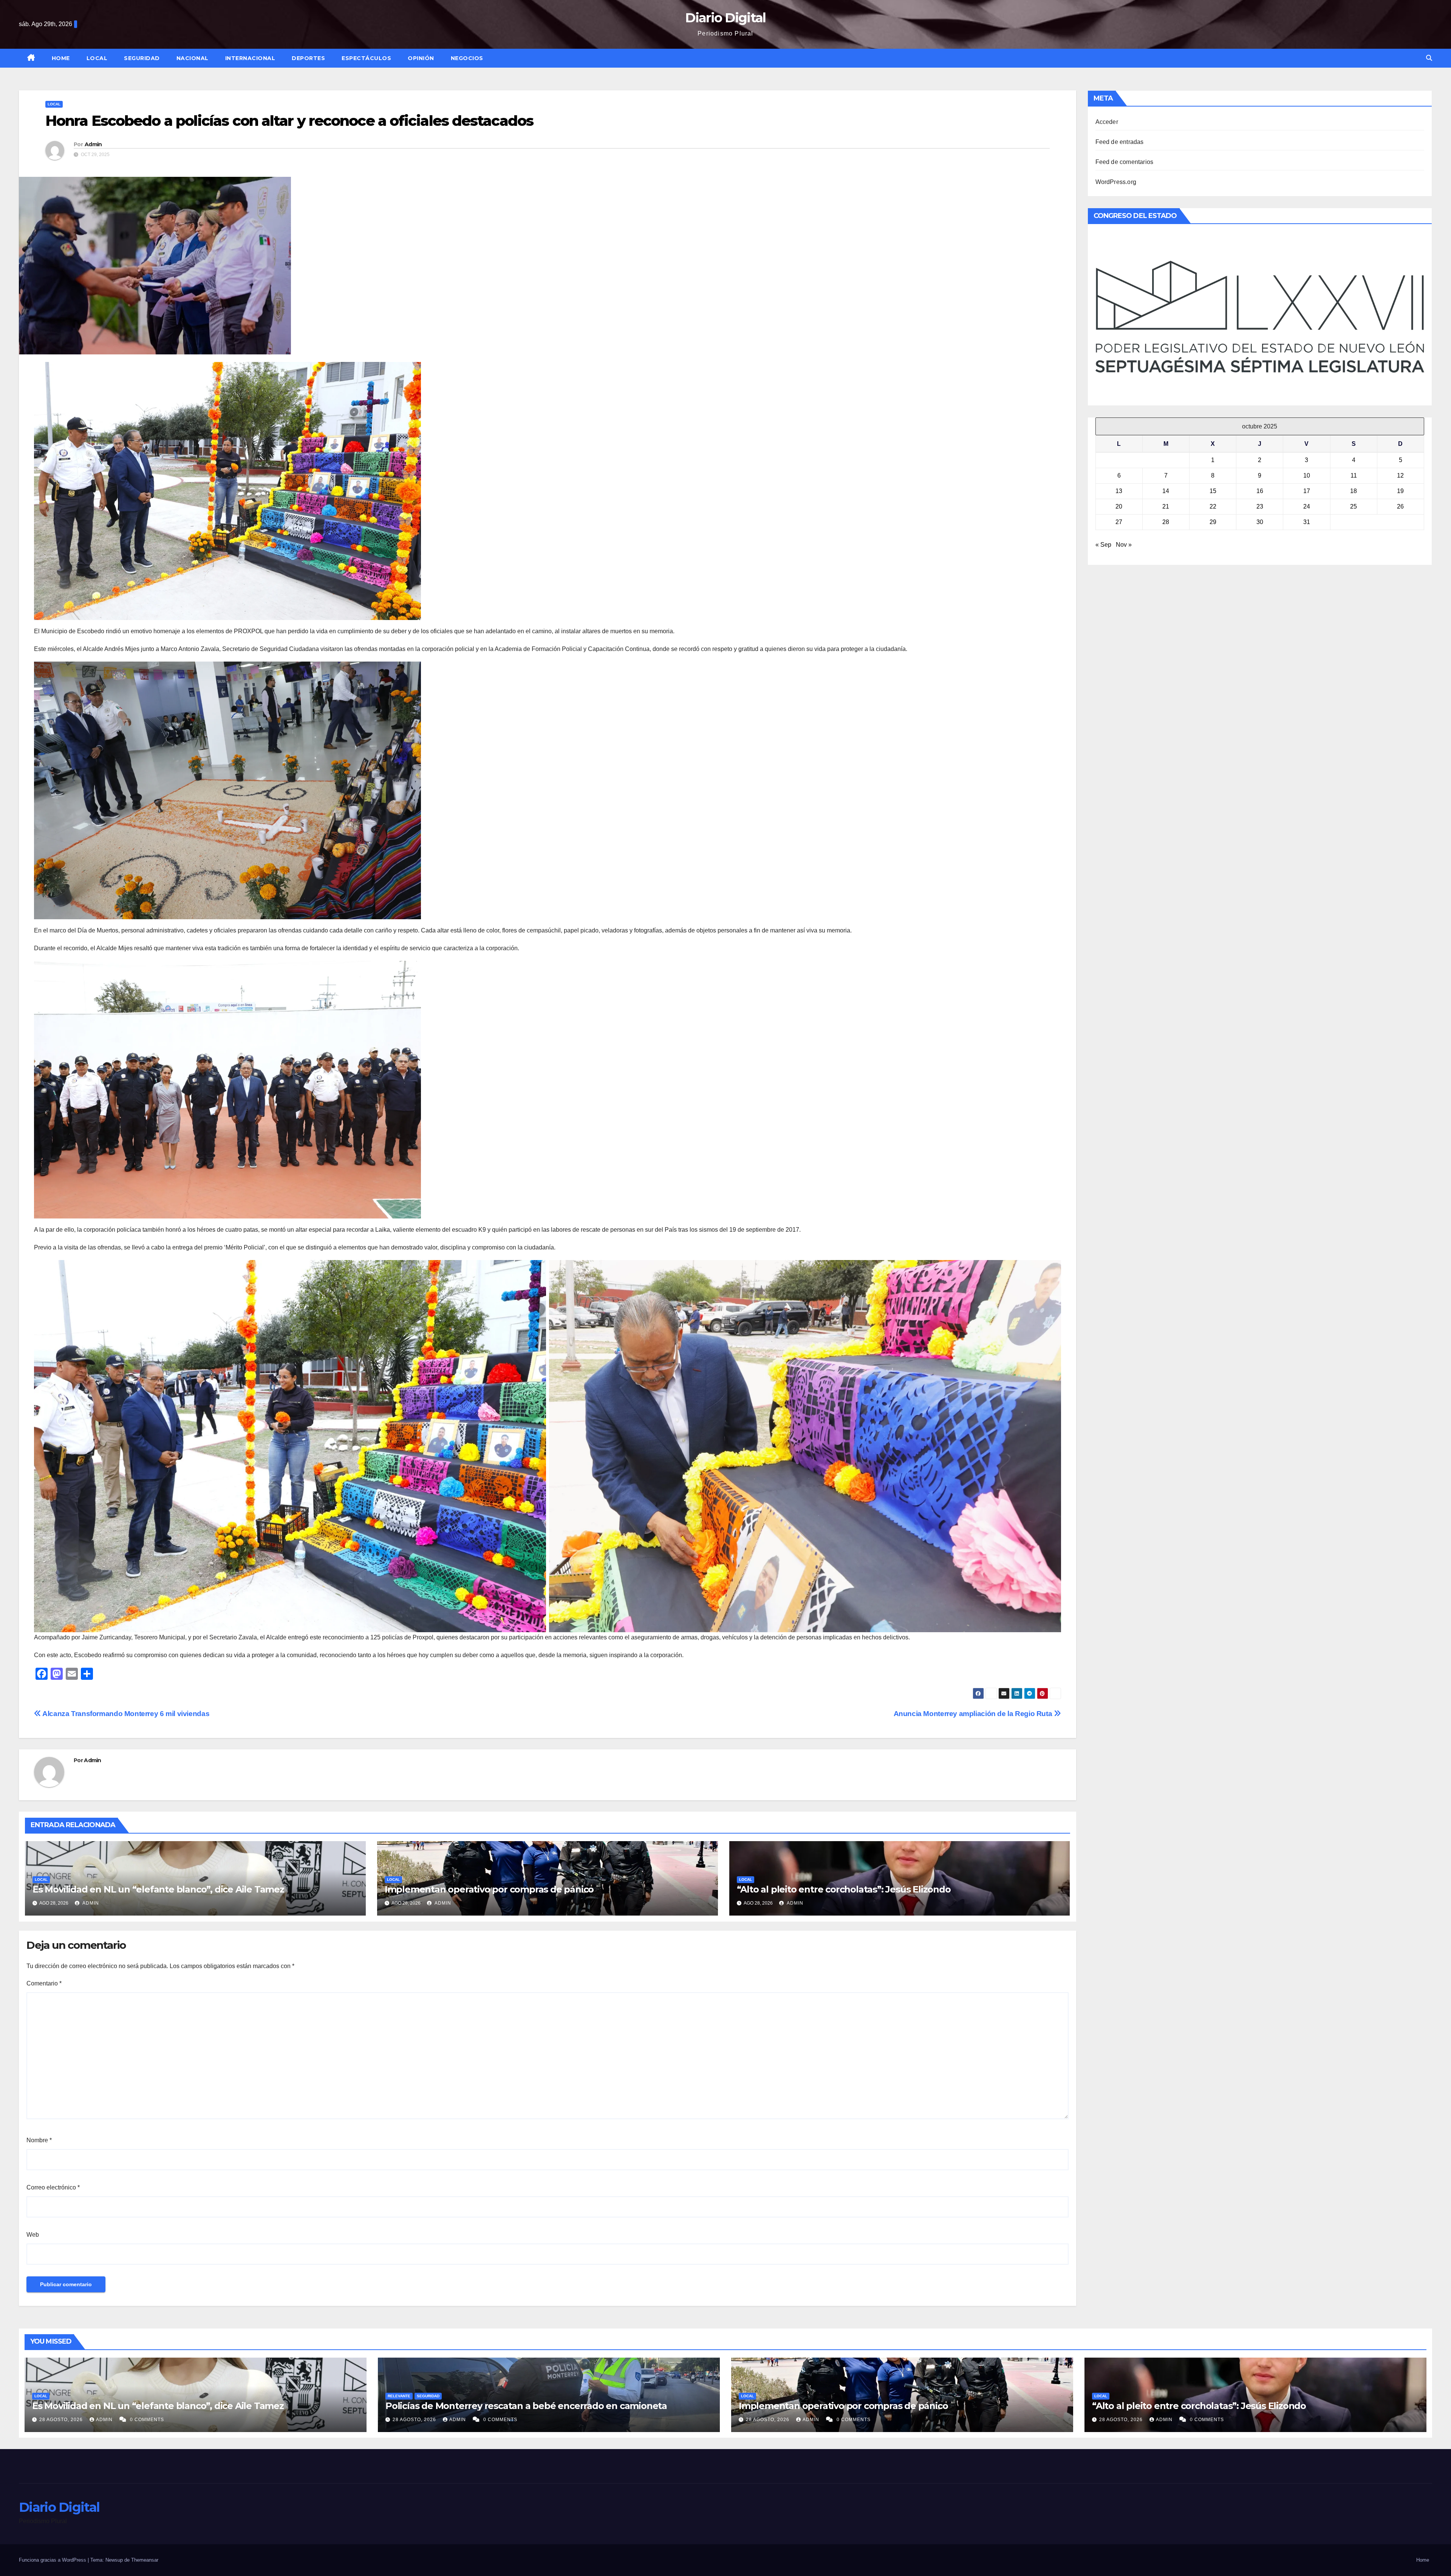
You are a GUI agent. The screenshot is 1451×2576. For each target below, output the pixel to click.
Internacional (250, 58)
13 (1119, 491)
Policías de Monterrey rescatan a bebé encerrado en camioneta (526, 2406)
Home (61, 58)
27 (1119, 522)
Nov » (1124, 545)
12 (1400, 475)
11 (1354, 475)
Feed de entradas (1120, 142)
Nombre (39, 2140)
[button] (1429, 58)
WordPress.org (1116, 182)
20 (1119, 506)
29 (1213, 522)
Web (33, 2235)
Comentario (44, 1983)
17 (1307, 491)
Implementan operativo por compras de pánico (489, 1889)
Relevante (399, 2396)
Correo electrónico (53, 2187)
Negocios (467, 58)
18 (1354, 491)
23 (1260, 506)
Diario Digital (725, 18)
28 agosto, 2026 (62, 2420)
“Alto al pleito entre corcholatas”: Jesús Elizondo (844, 1889)
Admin (93, 144)
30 (1260, 522)
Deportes (308, 58)
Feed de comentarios (1125, 162)
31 (1307, 522)
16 (1260, 491)
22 (1213, 506)
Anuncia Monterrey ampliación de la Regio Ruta (974, 1714)
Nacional (193, 58)
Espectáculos (366, 58)
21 (1166, 506)
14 (1166, 491)
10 (1307, 475)
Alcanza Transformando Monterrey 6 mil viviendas (125, 1714)
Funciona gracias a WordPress (53, 2560)
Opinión (421, 58)
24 (1307, 506)
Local (97, 58)
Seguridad (142, 58)
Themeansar (145, 2560)
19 (1400, 491)
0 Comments (147, 2420)
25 (1354, 506)
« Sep (1103, 545)
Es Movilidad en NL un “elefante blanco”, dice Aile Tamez (158, 1889)
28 (1166, 522)
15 (1213, 491)
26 (1400, 506)
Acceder (1107, 122)
